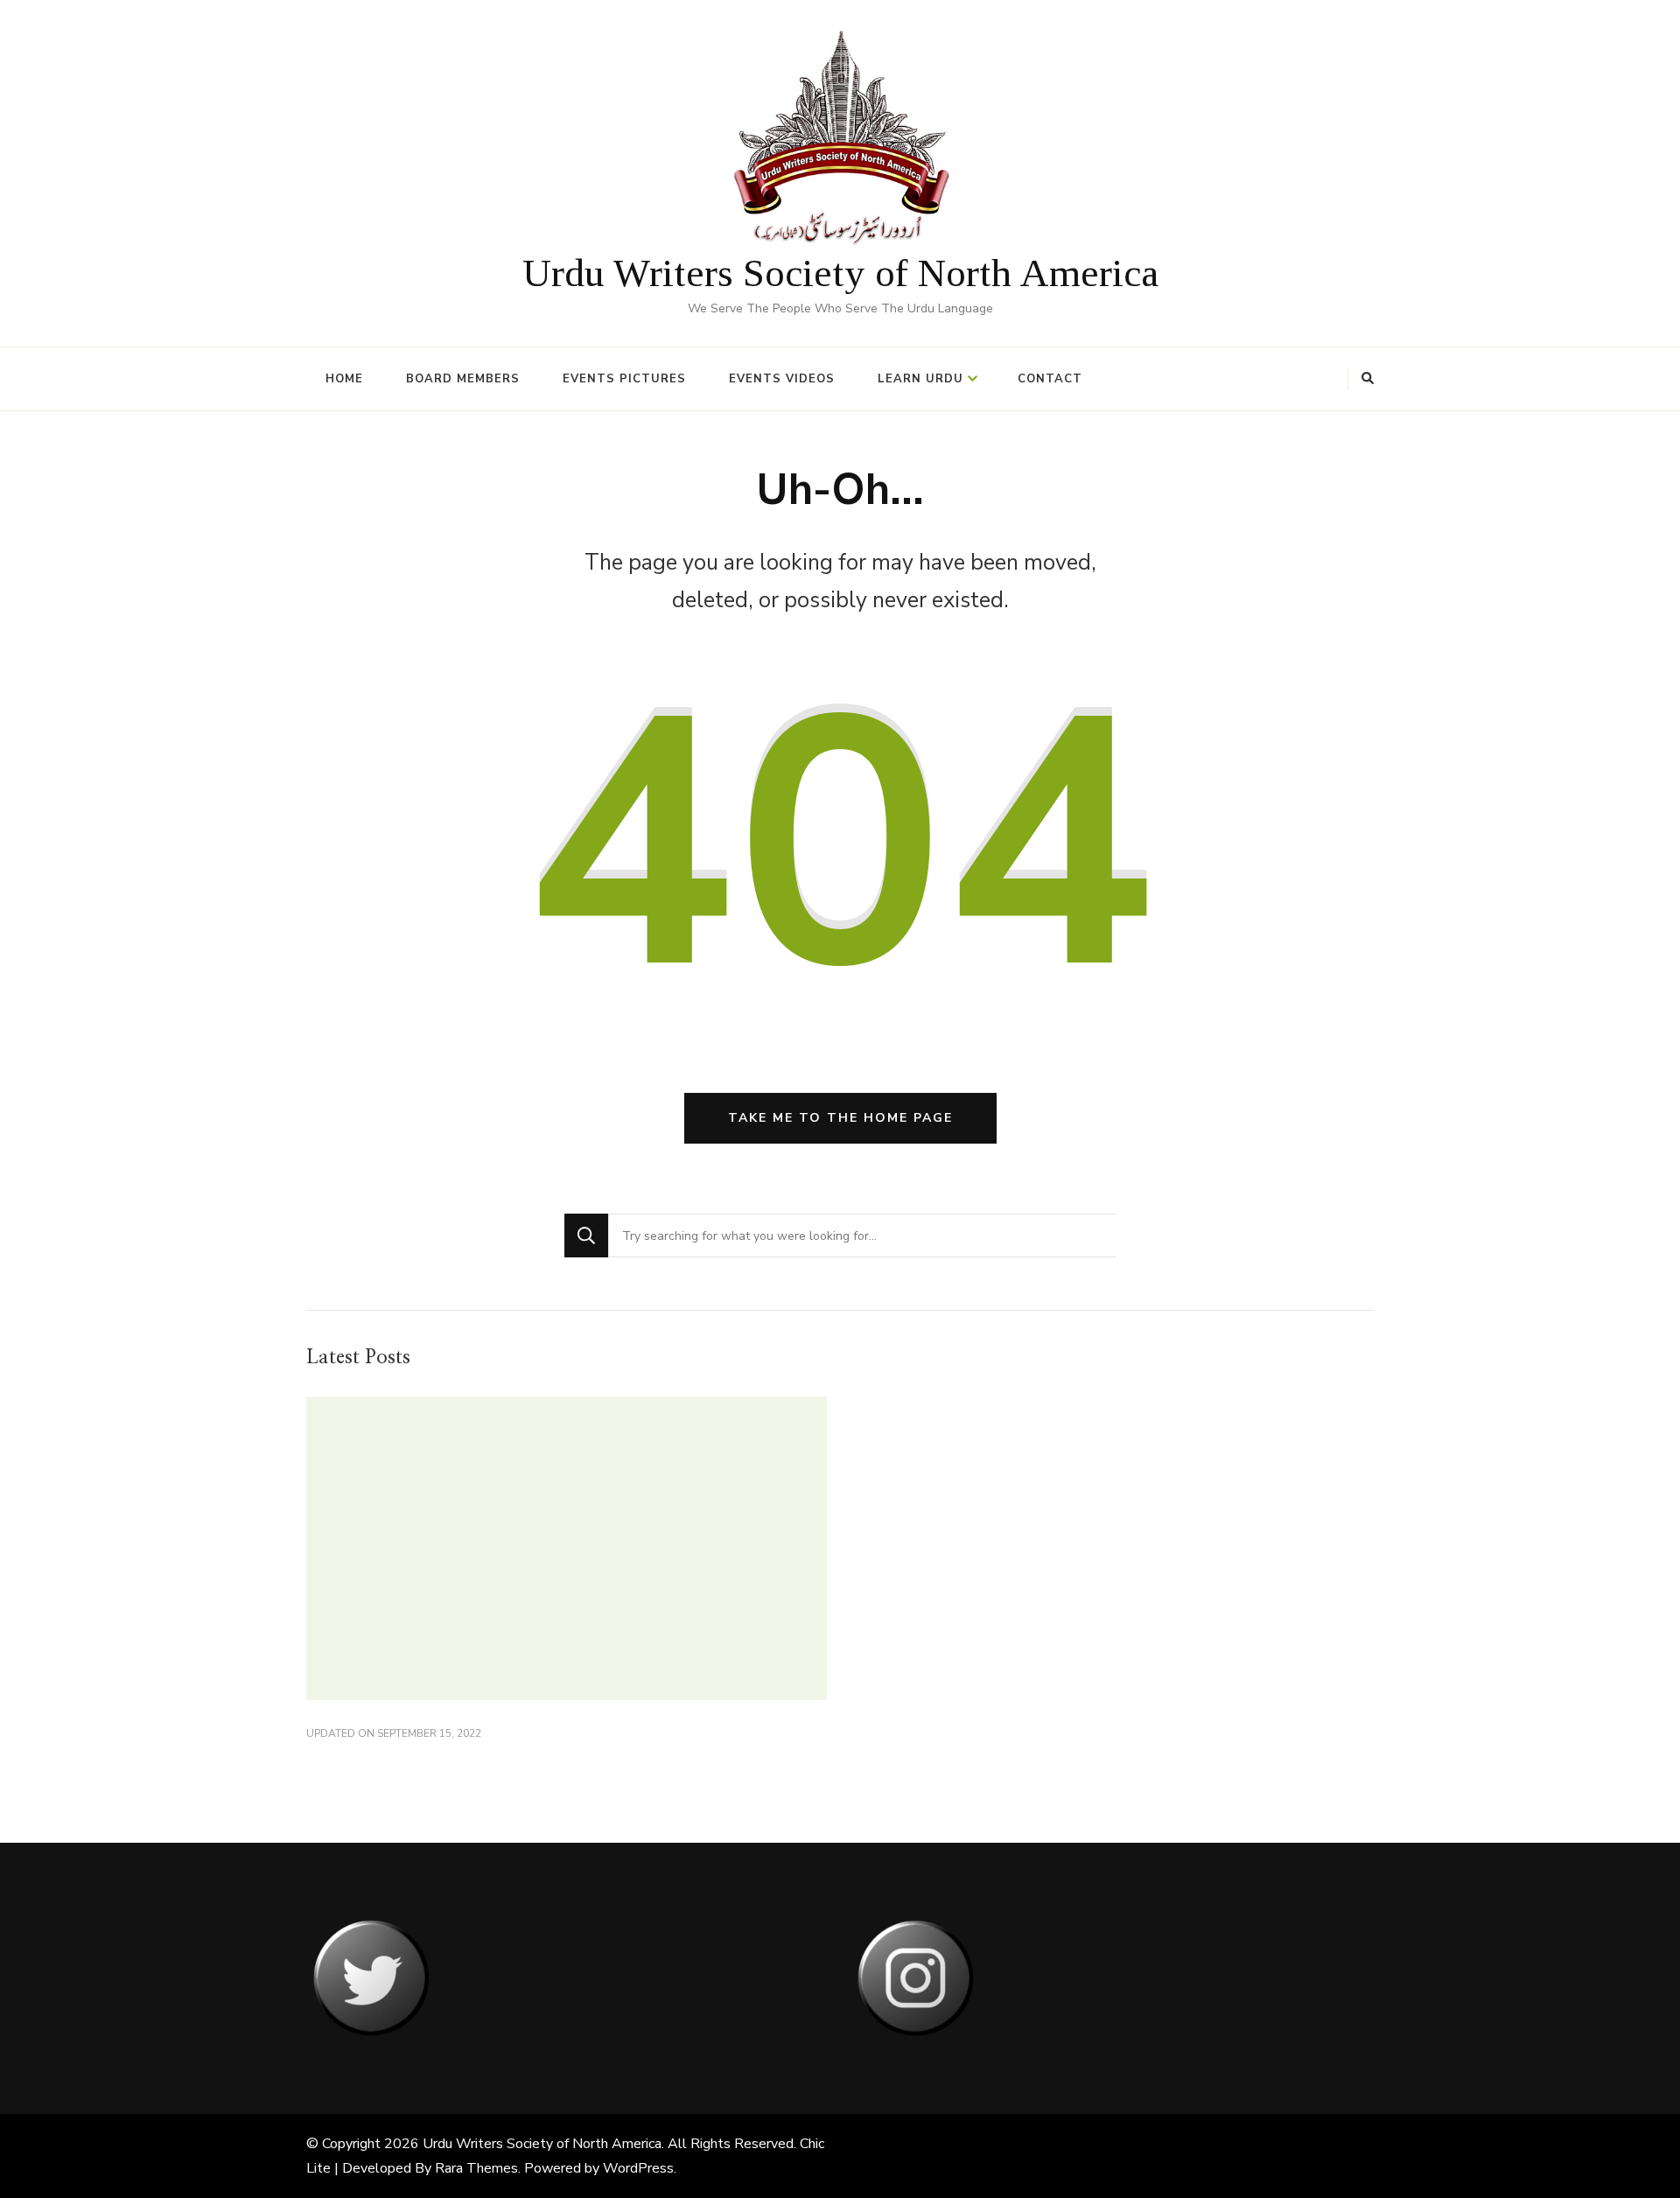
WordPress (638, 2168)
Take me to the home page (840, 1118)
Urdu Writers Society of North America (840, 273)
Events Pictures (624, 379)
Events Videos (782, 379)
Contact (1050, 379)
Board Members (463, 379)
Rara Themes (476, 2168)
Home (344, 379)
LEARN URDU (920, 379)
